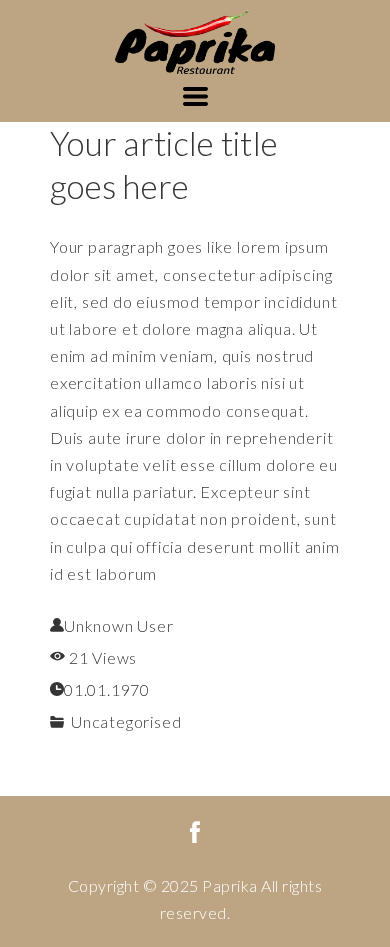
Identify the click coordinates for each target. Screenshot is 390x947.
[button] (195, 96)
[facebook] (195, 832)
